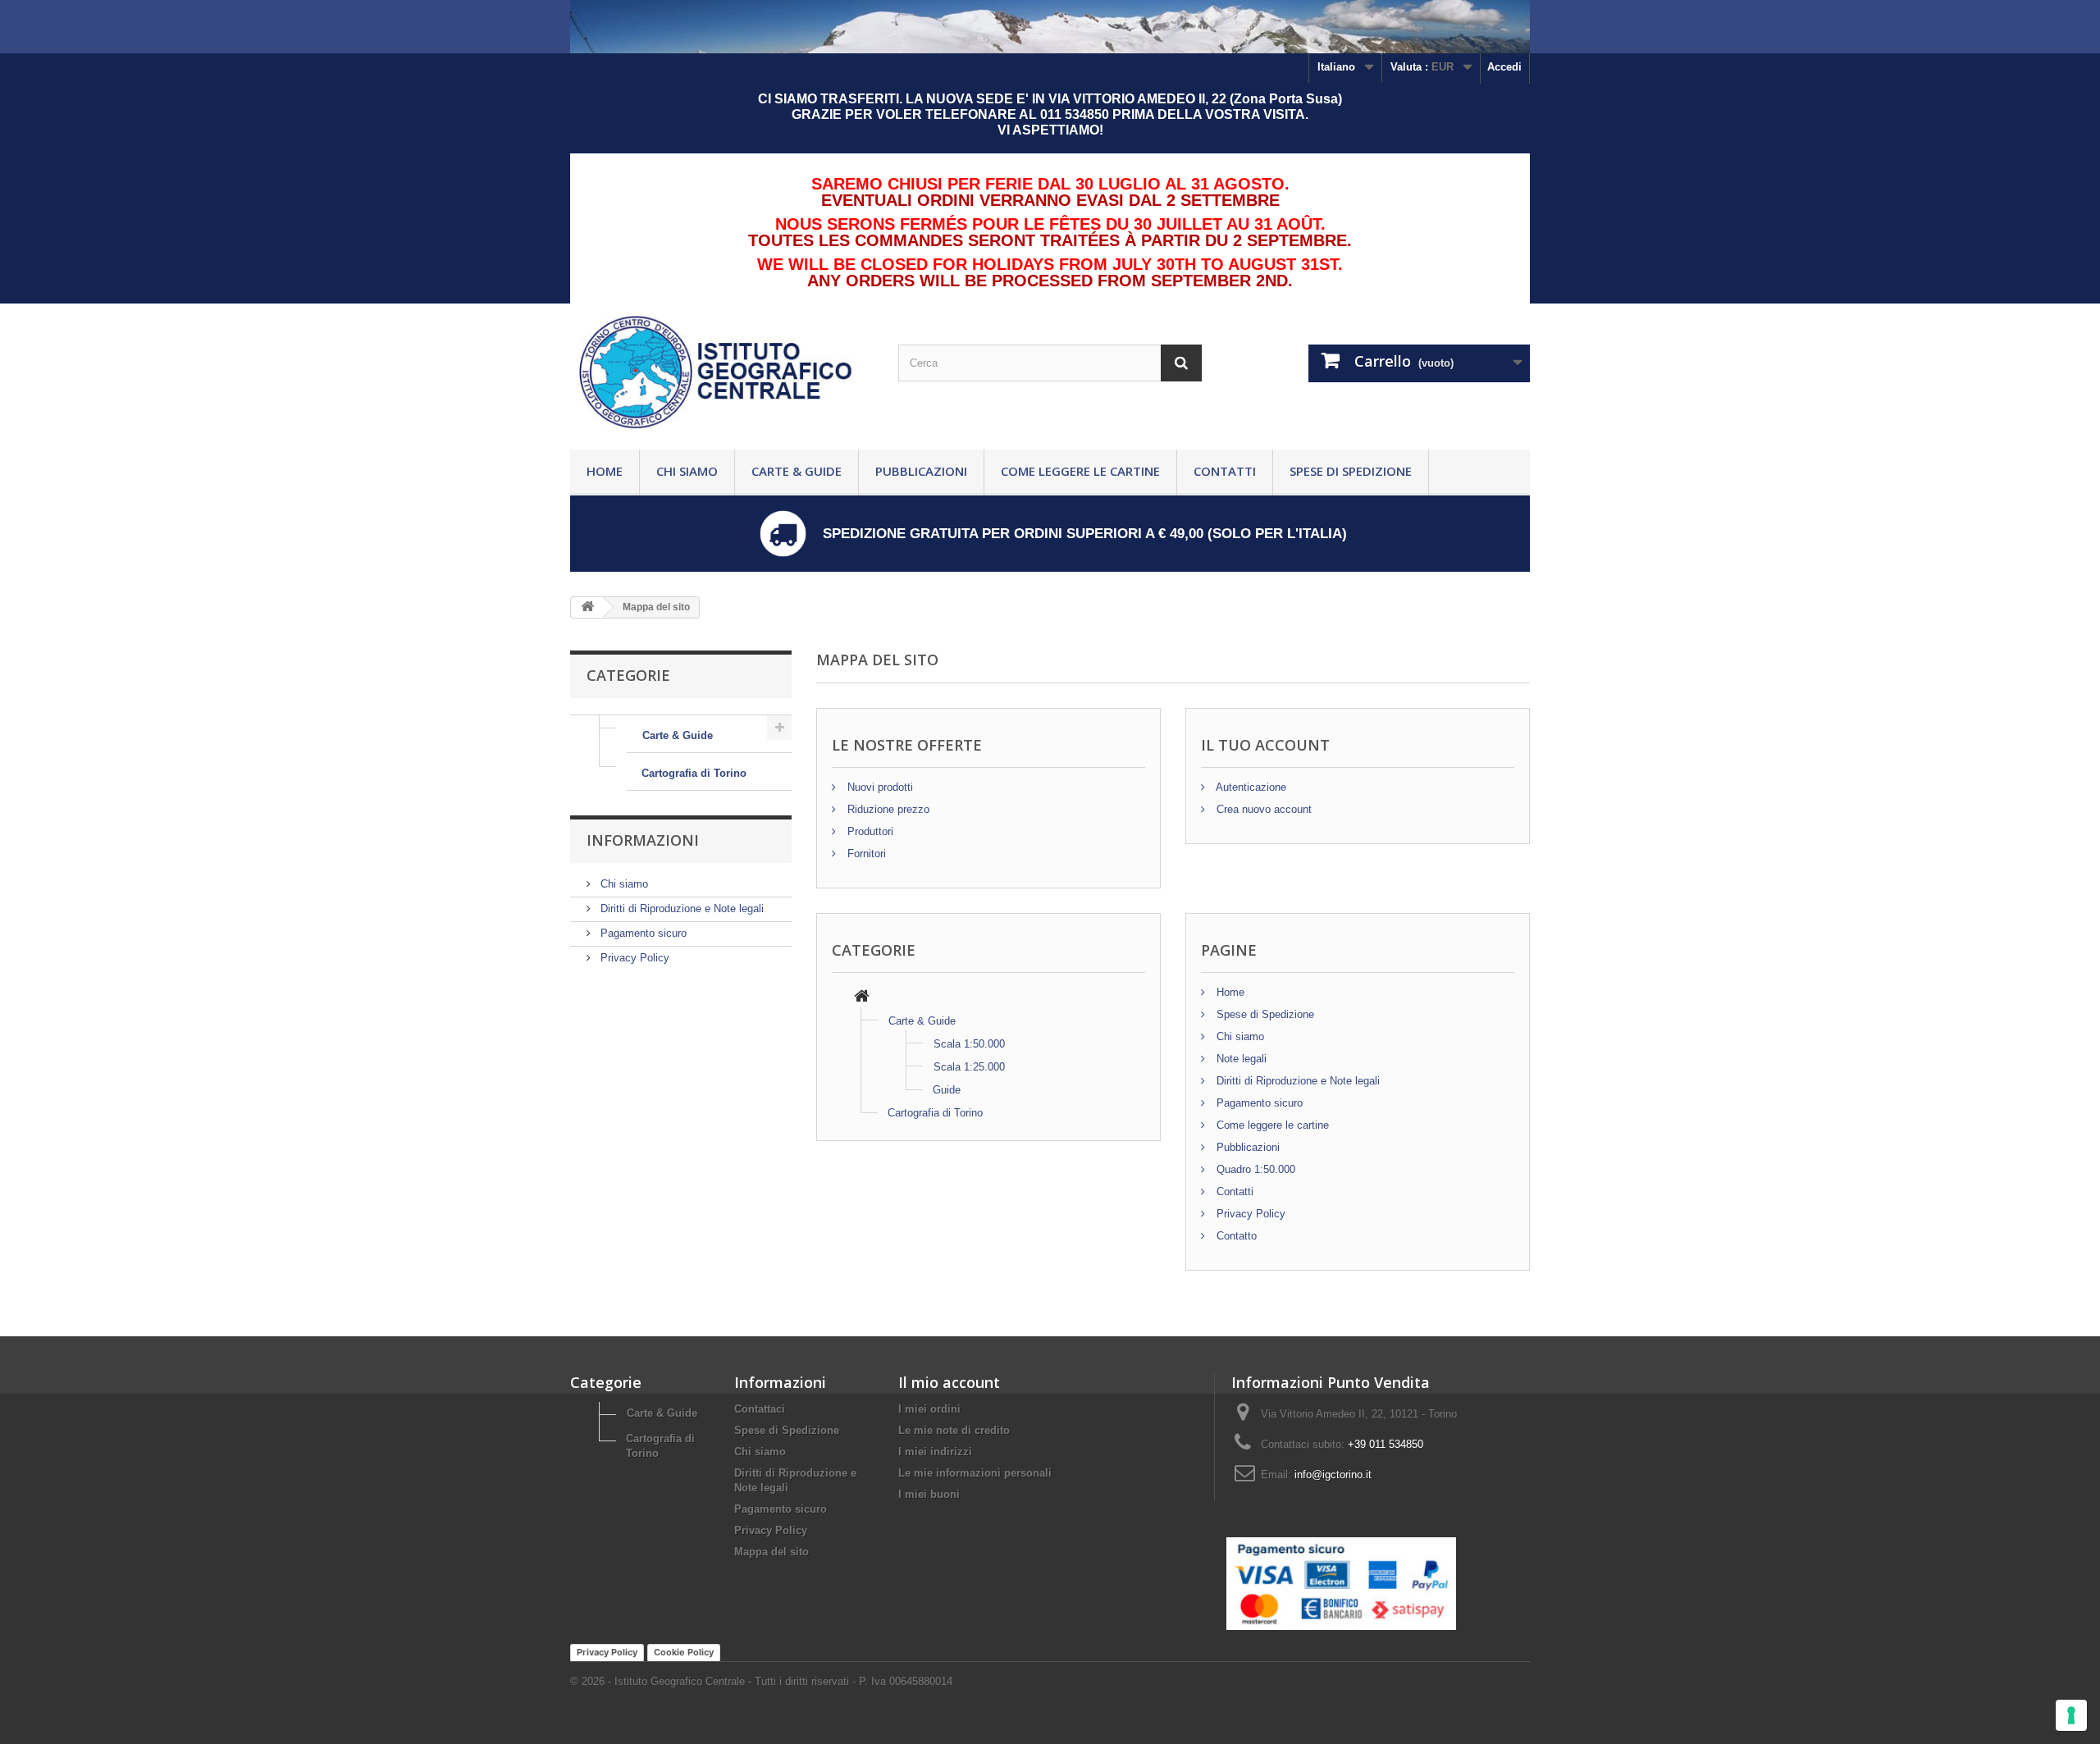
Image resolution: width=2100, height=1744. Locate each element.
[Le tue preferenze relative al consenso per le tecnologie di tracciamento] (2071, 1715)
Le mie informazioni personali (975, 1473)
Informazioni (643, 840)
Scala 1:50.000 (969, 1044)
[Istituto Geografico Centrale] (722, 373)
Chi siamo (687, 471)
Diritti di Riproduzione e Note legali (680, 909)
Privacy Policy (633, 958)
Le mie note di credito (954, 1430)
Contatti (1225, 471)
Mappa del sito (772, 1552)
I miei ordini (929, 1409)
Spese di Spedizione (1351, 471)
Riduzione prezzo (887, 809)
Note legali (1240, 1059)
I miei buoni (929, 1494)
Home (605, 471)
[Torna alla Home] (587, 607)
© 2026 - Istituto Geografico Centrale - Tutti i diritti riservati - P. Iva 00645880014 (761, 1681)
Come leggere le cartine (1080, 471)
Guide (947, 1090)
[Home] (862, 998)
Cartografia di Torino (694, 773)
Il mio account (949, 1382)
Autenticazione (1250, 787)
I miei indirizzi (935, 1452)
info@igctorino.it (1333, 1475)
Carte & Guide (797, 471)
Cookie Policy (684, 1652)
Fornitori (865, 854)
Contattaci (760, 1409)
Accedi (1504, 67)
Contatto (1235, 1236)
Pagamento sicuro (642, 933)
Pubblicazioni (921, 471)
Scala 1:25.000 (969, 1067)
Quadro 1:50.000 (1254, 1169)
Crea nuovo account (1262, 809)
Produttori (869, 831)
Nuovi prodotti (879, 787)
